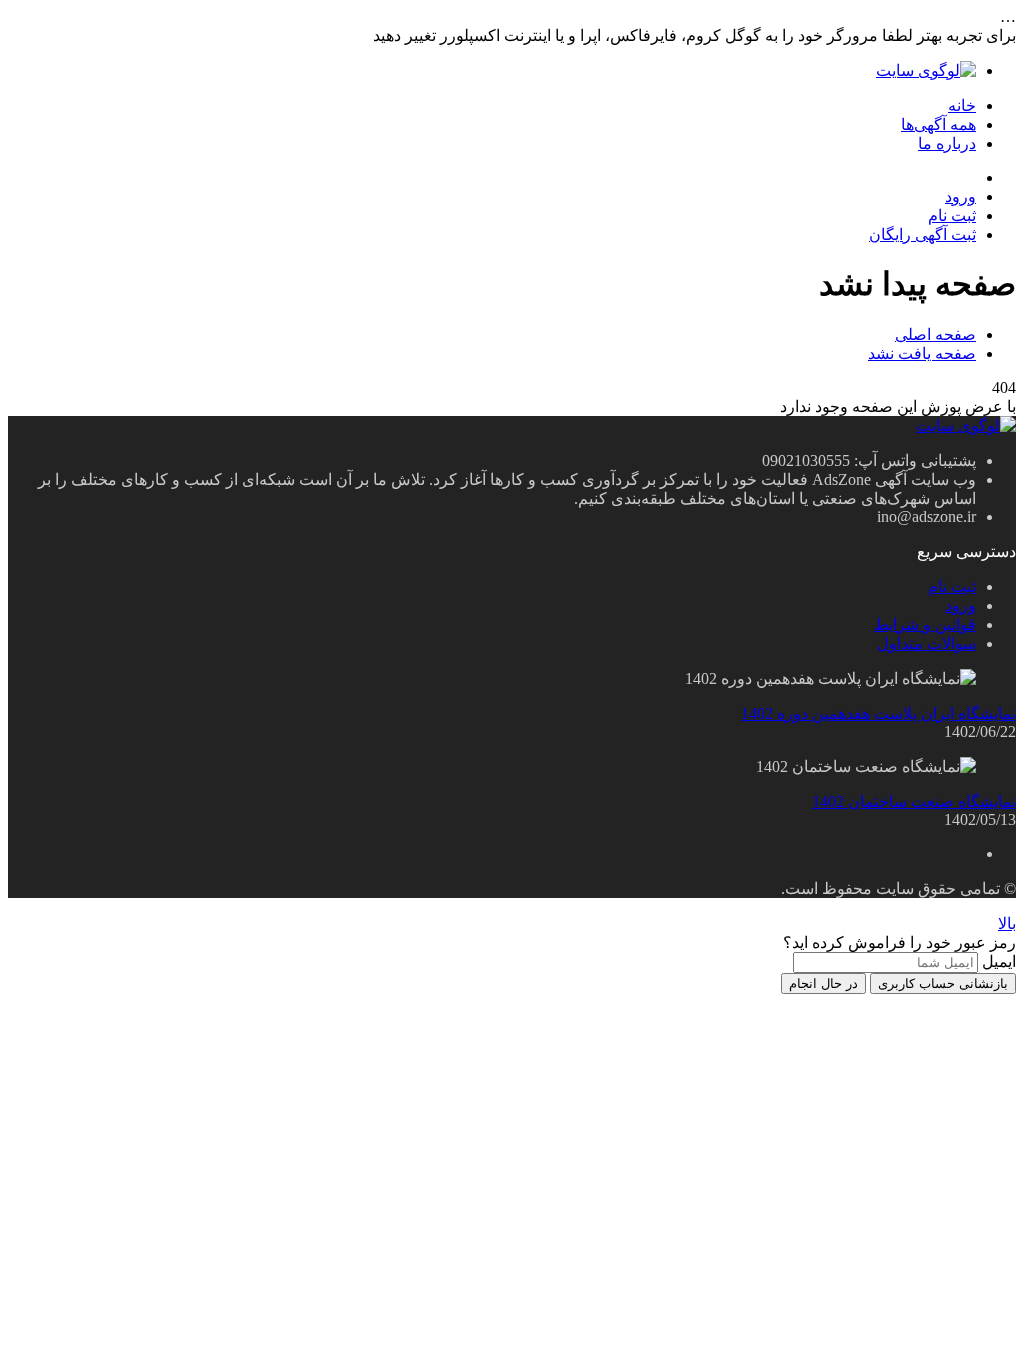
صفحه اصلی (935, 334)
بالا (1007, 923)
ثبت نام (952, 215)
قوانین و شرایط (925, 624)
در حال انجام (823, 983)
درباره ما (947, 143)
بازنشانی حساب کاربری (943, 983)
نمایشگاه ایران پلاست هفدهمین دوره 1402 (878, 713)
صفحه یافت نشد (922, 353)
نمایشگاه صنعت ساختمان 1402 (914, 801)
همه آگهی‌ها (938, 124)
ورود (960, 196)
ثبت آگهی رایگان (922, 234)
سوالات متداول (926, 643)
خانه (962, 105)
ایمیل (999, 961)
